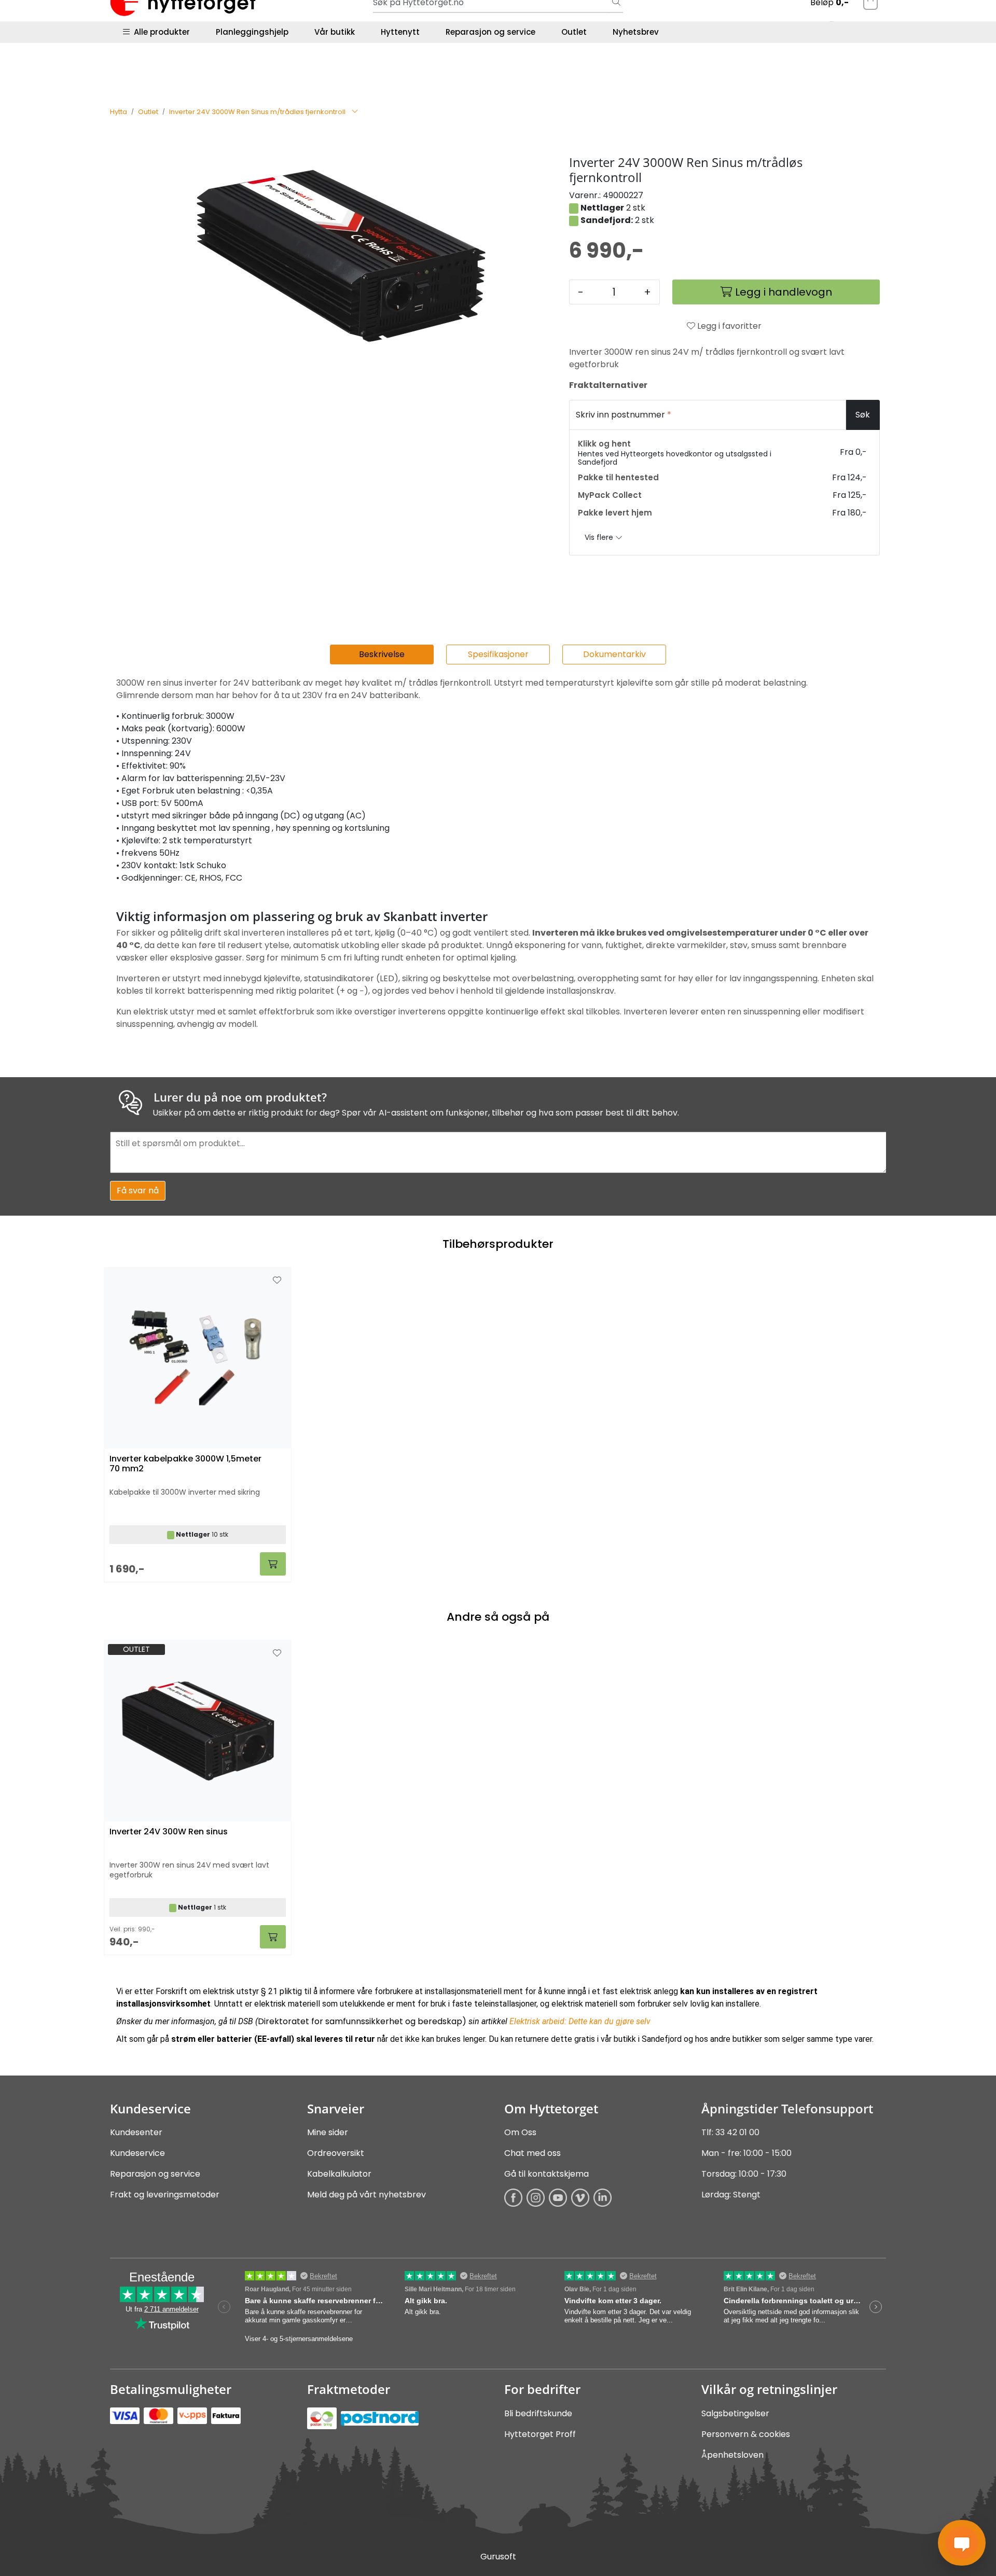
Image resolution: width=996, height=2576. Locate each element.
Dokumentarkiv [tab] (614, 654)
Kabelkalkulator (339, 2174)
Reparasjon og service (490, 32)
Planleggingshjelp (252, 32)
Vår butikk (335, 32)
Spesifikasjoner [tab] (498, 654)
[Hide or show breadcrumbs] (355, 112)
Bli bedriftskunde (538, 2413)
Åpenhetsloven (732, 2455)
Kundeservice (137, 2153)
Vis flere (600, 537)
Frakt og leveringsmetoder (165, 2195)
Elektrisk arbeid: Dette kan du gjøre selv (580, 2021)
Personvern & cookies (746, 2434)
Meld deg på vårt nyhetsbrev (366, 2195)
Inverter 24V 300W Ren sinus (169, 1832)
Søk (863, 415)
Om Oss (520, 2132)
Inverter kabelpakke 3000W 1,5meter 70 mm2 (185, 1464)
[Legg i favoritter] (277, 1653)
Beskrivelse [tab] (382, 654)
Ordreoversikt (336, 2153)
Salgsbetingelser (735, 2413)
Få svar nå (138, 1190)
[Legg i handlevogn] (273, 1937)
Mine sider (328, 2132)
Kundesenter (136, 2132)
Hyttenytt (400, 32)
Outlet (574, 32)
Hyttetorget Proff (540, 2434)
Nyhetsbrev (636, 32)
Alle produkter (160, 32)
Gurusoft (498, 2557)
